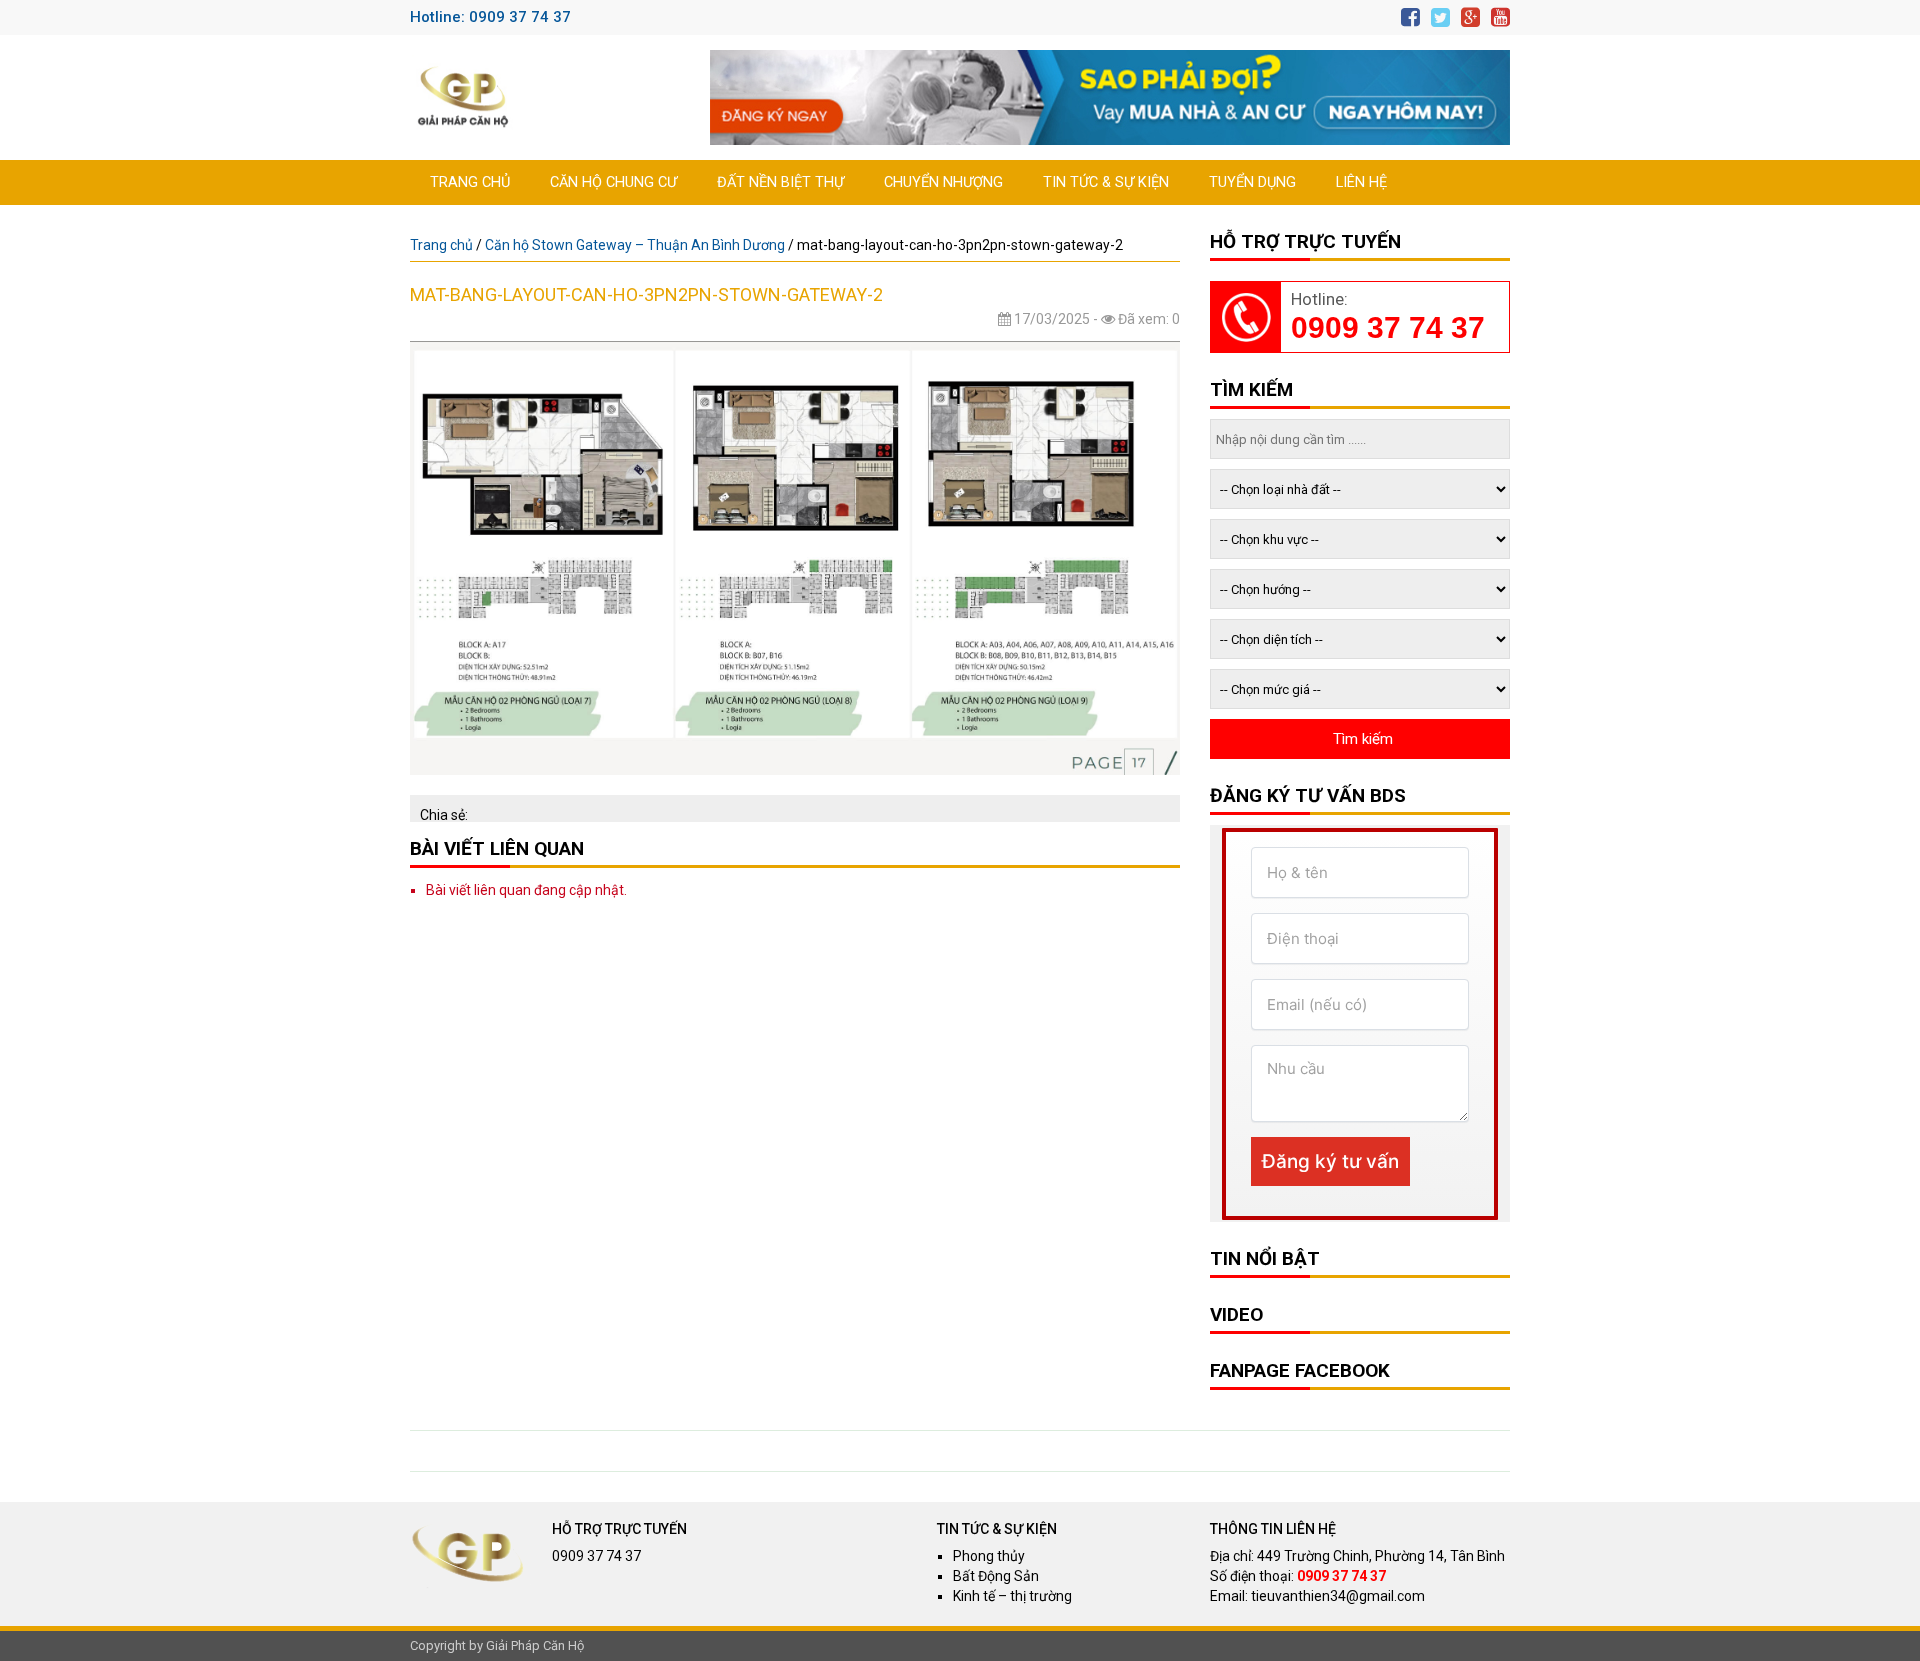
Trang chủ (470, 182)
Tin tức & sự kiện (1106, 182)
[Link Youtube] (1500, 17)
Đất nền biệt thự (780, 182)
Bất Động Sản (996, 1576)
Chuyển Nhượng (943, 182)
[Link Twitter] (1440, 17)
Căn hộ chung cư (613, 182)
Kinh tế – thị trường (1012, 1596)
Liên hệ (1361, 182)
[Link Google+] (1470, 17)
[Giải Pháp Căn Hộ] (463, 97)
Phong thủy (989, 1556)
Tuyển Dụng (1252, 182)
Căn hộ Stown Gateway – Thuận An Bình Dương (635, 245)
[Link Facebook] (1410, 17)
